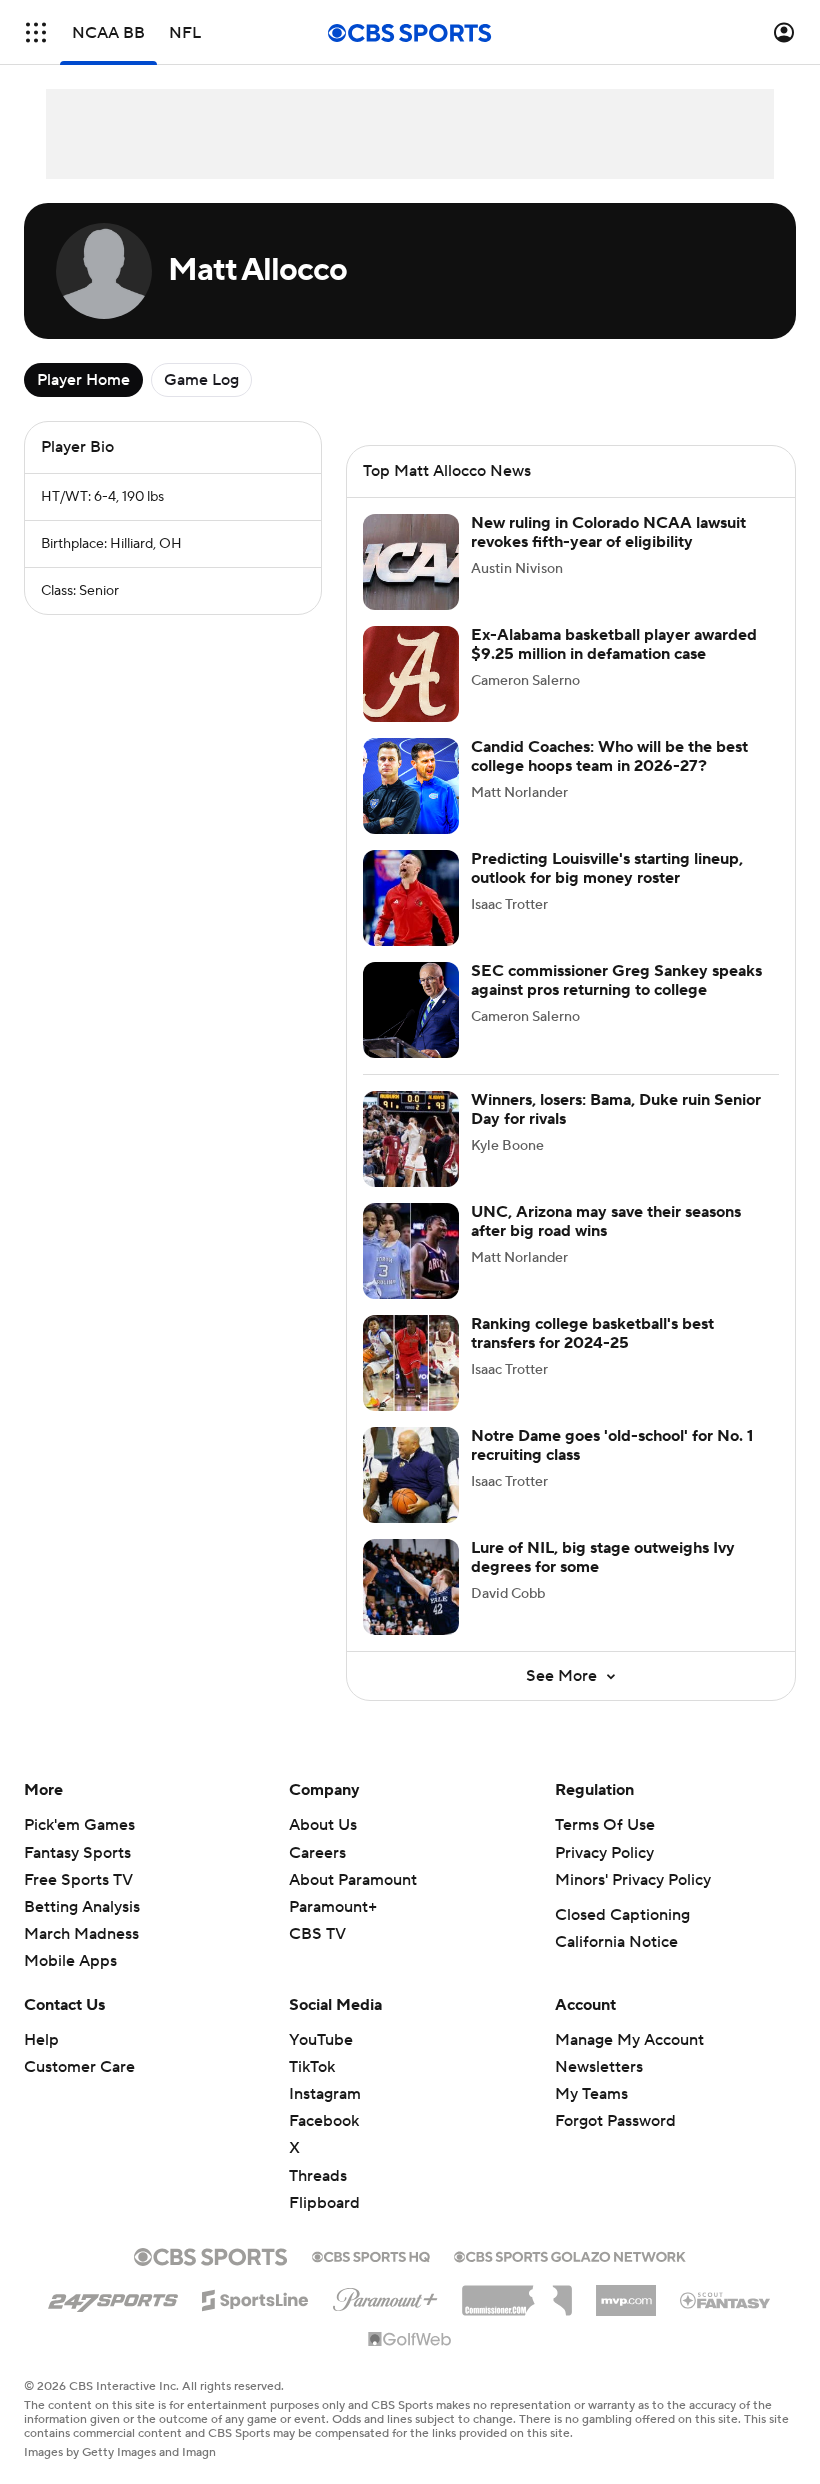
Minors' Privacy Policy (633, 1880)
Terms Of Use (605, 1825)
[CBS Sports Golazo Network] (570, 2255)
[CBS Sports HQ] (371, 2255)
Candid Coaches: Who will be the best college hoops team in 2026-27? (609, 756)
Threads (318, 2176)
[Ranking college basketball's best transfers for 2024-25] (411, 1363)
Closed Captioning (622, 1915)
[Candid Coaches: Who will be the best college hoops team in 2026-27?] (411, 786)
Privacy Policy (604, 1853)
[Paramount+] (385, 2296)
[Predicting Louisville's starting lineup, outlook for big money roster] (411, 898)
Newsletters (599, 2067)
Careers (317, 1853)
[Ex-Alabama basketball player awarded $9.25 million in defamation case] (411, 674)
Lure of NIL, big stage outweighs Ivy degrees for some (603, 1557)
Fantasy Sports (77, 1853)
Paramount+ (333, 1907)
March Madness (81, 1934)
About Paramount (353, 1880)
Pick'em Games (79, 1825)
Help (41, 2040)
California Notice (616, 1942)
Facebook (324, 2121)
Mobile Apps (70, 1961)
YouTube (321, 2040)
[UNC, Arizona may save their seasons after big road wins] (411, 1251)
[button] (36, 32)
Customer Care (79, 2067)
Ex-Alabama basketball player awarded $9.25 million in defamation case (614, 644)
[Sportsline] (255, 2297)
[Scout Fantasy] (726, 2299)
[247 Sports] (113, 2297)
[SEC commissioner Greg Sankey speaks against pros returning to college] (411, 1010)
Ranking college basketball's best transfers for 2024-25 (592, 1333)
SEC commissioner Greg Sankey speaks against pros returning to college (616, 980)
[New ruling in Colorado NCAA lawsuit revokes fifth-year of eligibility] (411, 562)
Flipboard (324, 2203)
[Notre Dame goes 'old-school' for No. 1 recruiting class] (411, 1475)
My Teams (591, 2094)
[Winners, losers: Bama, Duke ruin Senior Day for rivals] (411, 1139)
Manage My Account (629, 2040)
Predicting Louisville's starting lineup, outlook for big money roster (607, 868)
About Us (323, 1825)
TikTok (312, 2067)
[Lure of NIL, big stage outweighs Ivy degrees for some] (411, 1587)
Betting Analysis (82, 1907)
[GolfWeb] (410, 2340)
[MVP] (626, 2293)
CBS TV (317, 1934)
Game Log (201, 380)
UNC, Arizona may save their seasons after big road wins (606, 1221)
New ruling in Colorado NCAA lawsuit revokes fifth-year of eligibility (608, 532)
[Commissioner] (517, 2293)
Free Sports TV (78, 1880)
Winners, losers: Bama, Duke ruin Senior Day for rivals (616, 1109)
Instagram (325, 2094)
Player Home (83, 380)
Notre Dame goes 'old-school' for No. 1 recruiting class (612, 1445)
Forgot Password (615, 2121)
